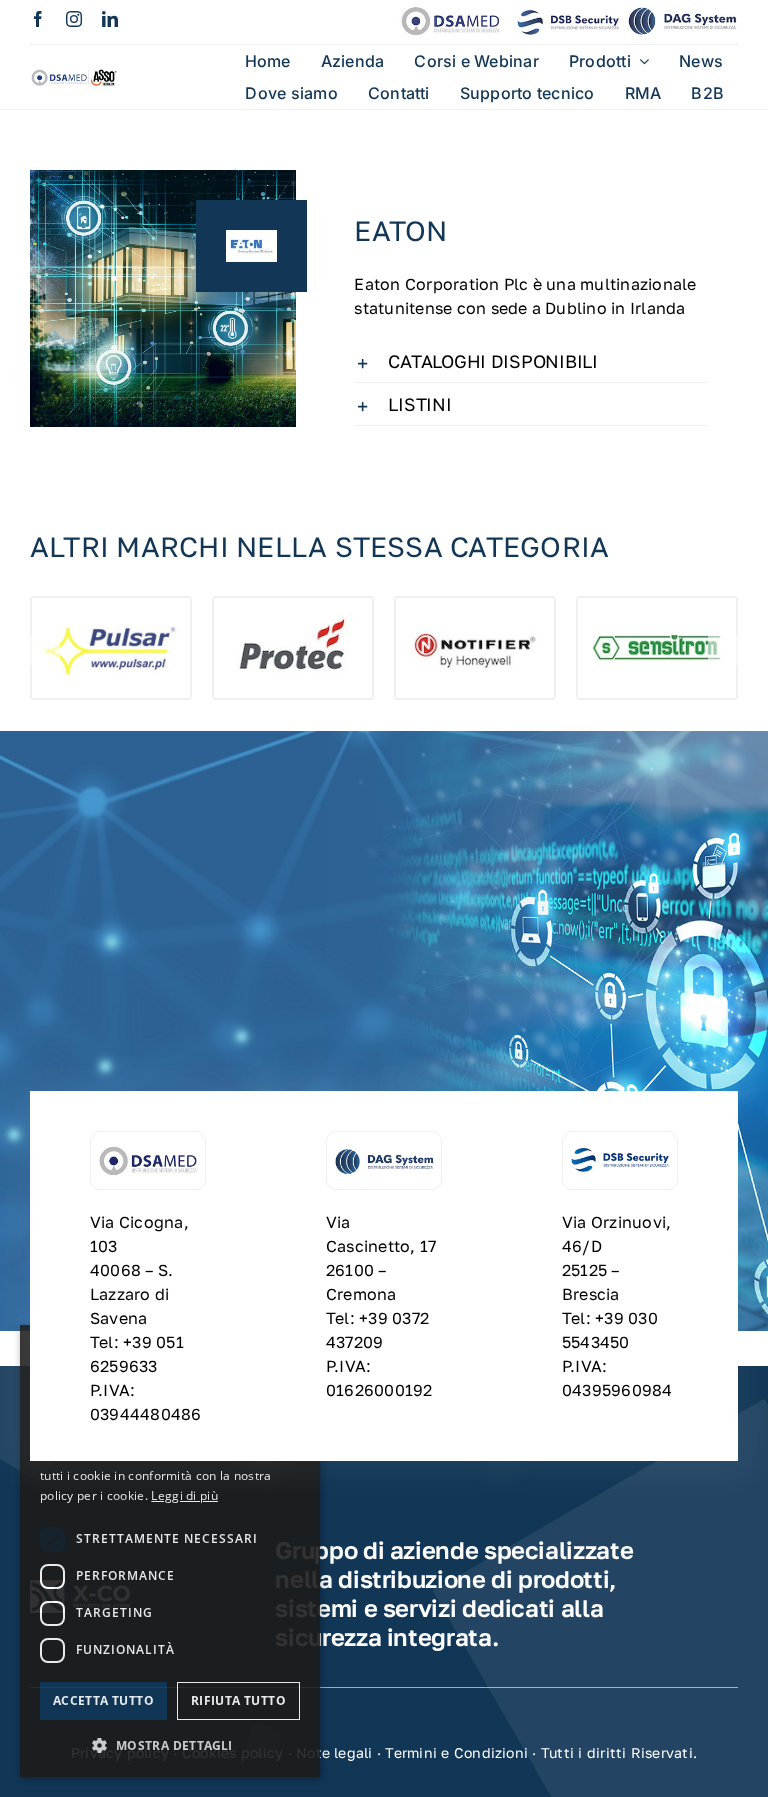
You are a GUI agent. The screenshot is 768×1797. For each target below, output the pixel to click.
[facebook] (38, 19)
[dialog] (170, 1551)
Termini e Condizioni (456, 1752)
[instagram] (74, 19)
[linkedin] (110, 19)
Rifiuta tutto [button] (238, 1700)
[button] (531, 361)
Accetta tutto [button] (103, 1700)
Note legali (334, 1752)
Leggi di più (184, 1495)
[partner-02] (75, 72)
